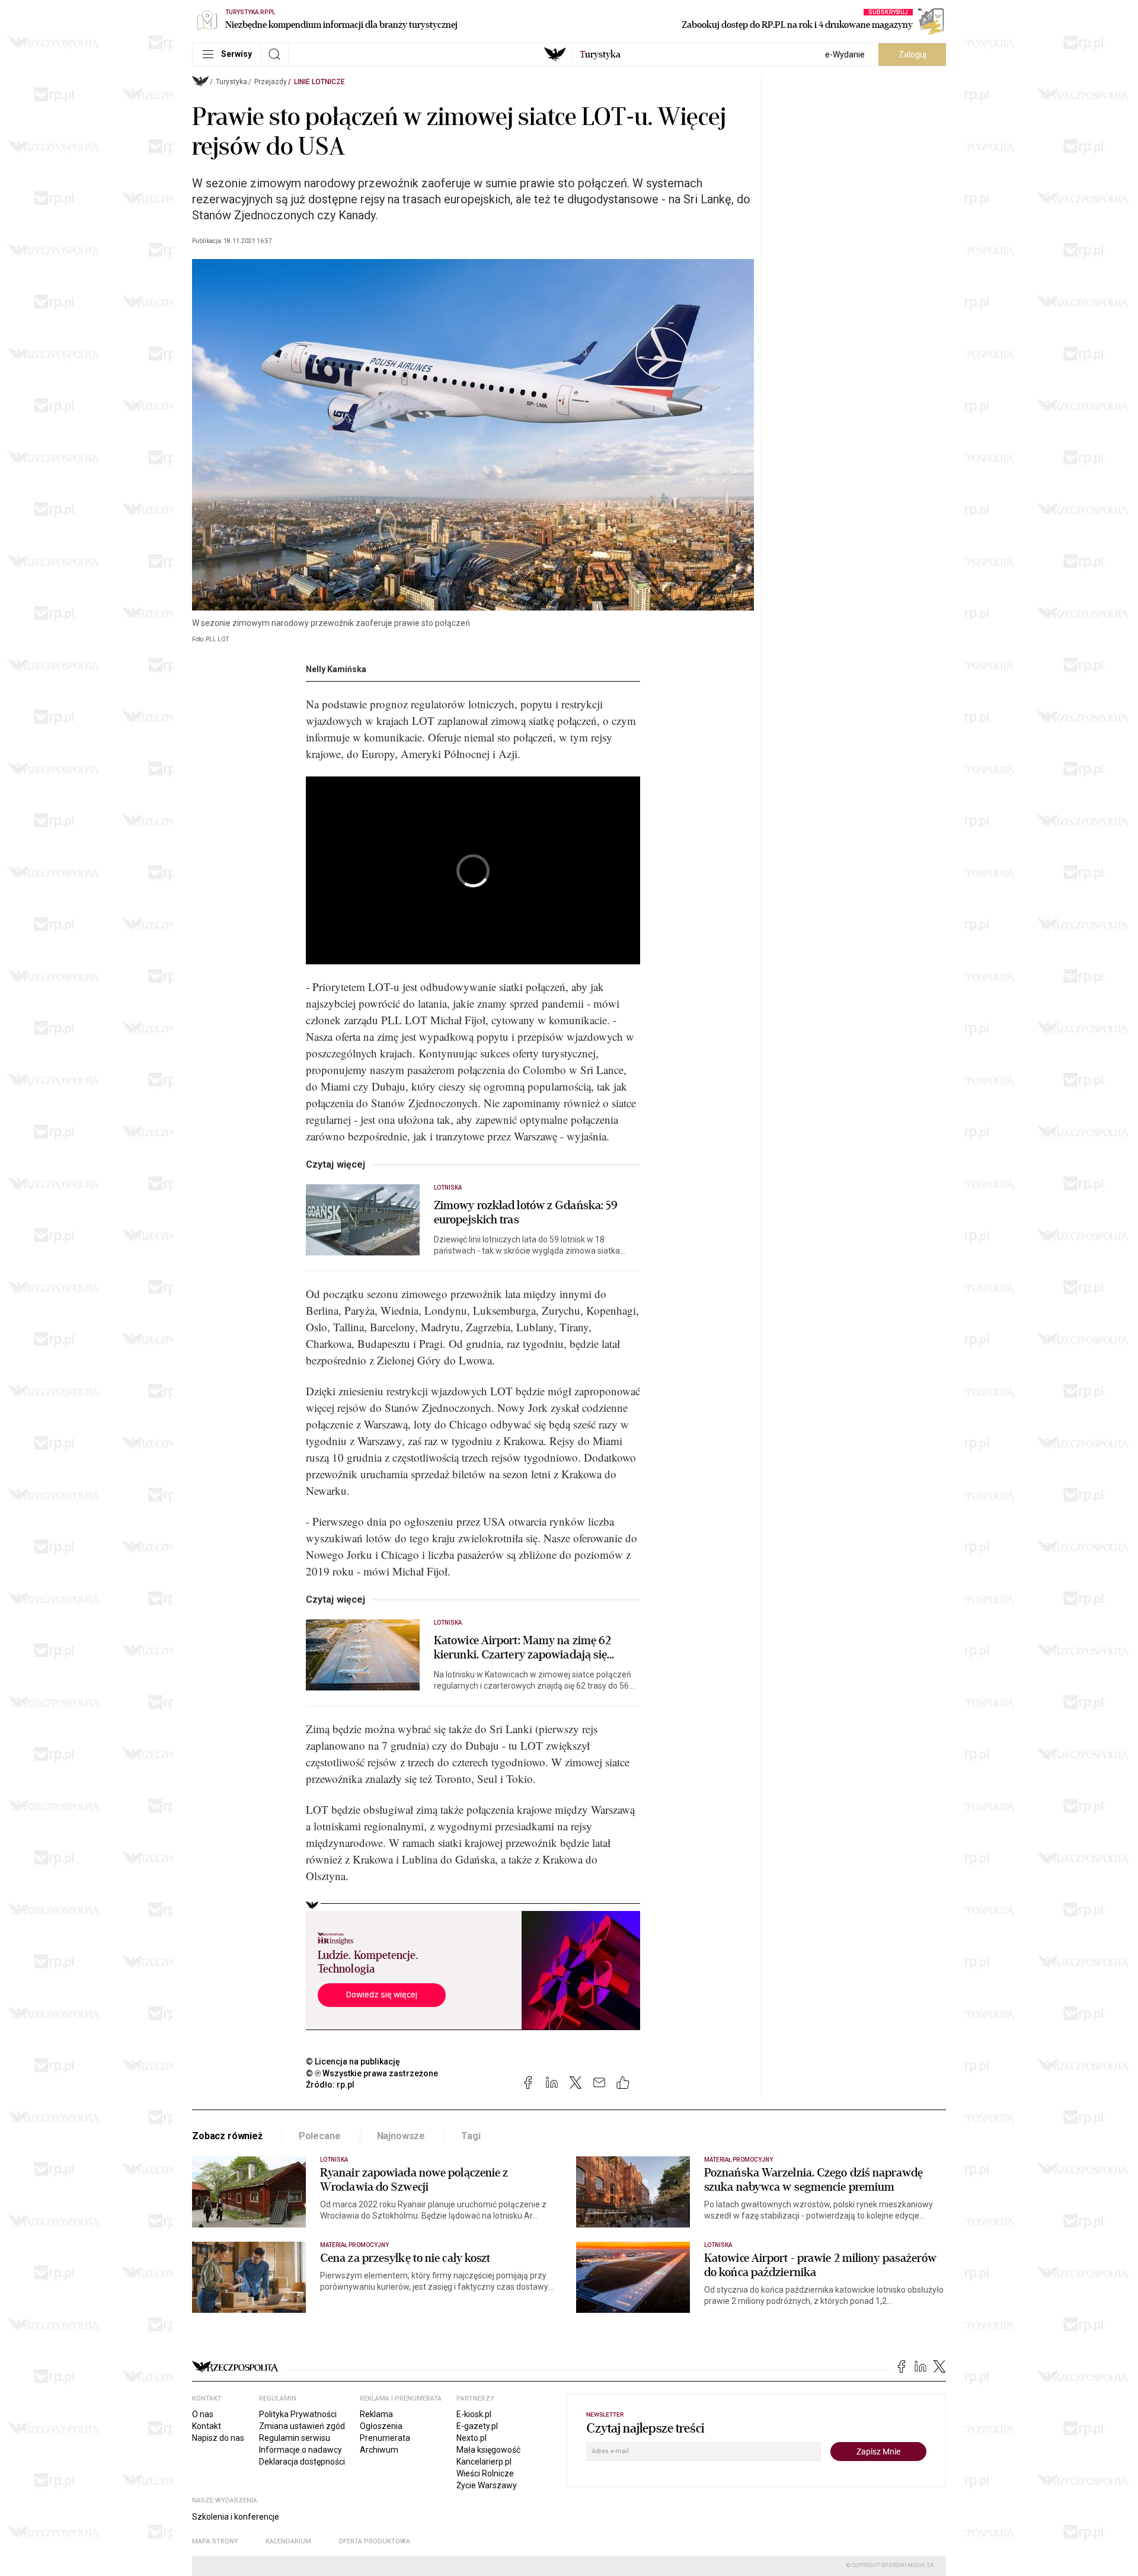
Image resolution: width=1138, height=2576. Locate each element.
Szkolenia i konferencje (236, 2517)
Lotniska (448, 1188)
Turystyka (231, 82)
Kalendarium (288, 2541)
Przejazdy (271, 82)
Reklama (376, 2414)
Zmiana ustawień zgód (302, 2426)
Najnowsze (401, 2136)
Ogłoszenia (381, 2426)
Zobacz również (227, 2136)
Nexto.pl (471, 2438)
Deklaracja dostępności (302, 2462)
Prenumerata (385, 2438)
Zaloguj (912, 55)
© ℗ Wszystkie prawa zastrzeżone (372, 2073)
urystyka (600, 55)
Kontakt (207, 2426)
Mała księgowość (488, 2450)
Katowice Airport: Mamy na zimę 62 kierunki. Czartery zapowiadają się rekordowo (522, 1648)
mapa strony (215, 2541)
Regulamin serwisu (295, 2438)
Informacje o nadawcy (301, 2450)
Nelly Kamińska (336, 669)
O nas (203, 2414)
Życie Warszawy (487, 2485)
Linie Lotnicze (319, 82)
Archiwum (379, 2450)
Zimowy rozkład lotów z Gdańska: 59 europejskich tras (526, 1213)
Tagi (471, 2136)
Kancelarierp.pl (484, 2462)
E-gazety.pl (477, 2426)
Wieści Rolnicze (485, 2473)
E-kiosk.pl (474, 2414)
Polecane (320, 2136)
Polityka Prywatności (298, 2414)
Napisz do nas (218, 2438)
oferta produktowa (374, 2541)
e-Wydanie (845, 55)
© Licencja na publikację (353, 2062)
